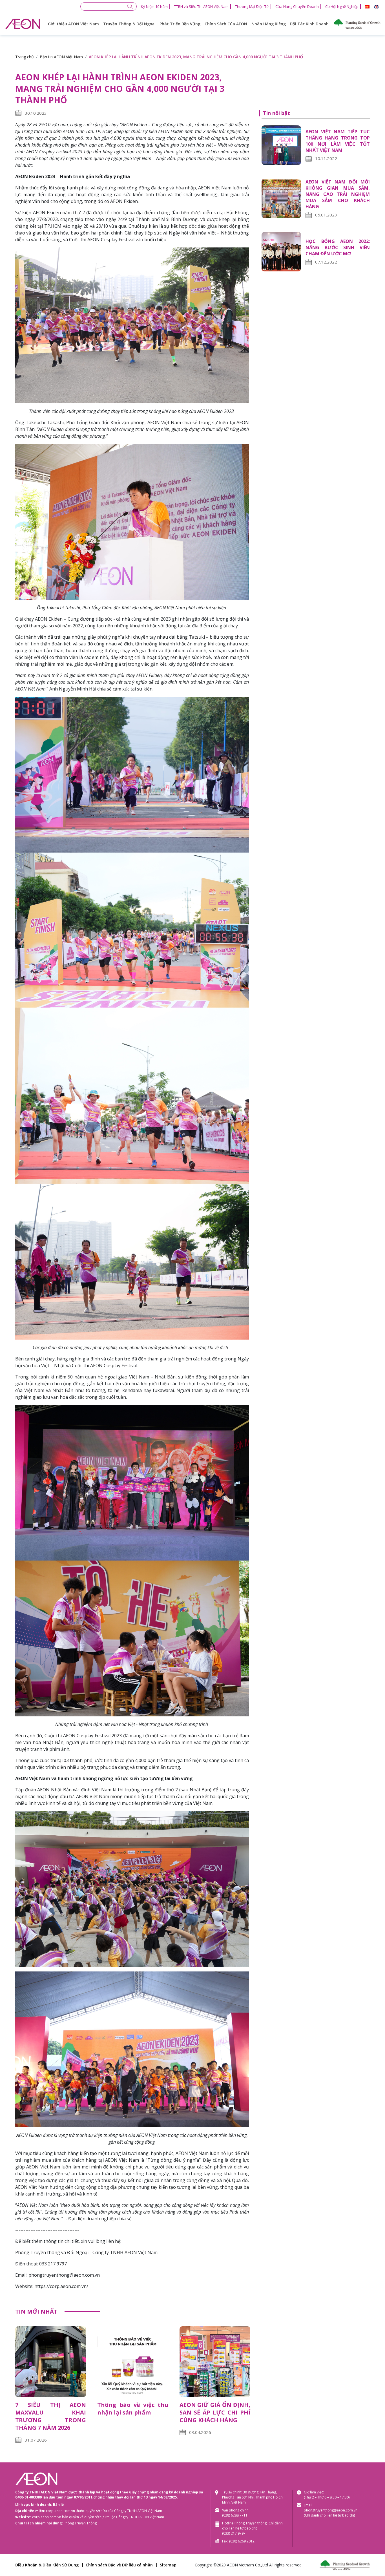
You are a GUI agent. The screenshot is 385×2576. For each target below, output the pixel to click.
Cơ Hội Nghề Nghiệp (342, 6)
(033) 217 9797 (234, 2533)
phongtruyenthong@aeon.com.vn (331, 2510)
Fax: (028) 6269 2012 (238, 2541)
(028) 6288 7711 (235, 2515)
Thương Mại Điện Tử (252, 6)
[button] (367, 7)
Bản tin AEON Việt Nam (61, 57)
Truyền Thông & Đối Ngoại (129, 24)
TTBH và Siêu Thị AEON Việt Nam (201, 6)
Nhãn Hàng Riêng (269, 24)
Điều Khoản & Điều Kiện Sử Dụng (47, 2565)
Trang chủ (25, 57)
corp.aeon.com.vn (60, 2511)
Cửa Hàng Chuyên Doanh (297, 6)
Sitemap (168, 2565)
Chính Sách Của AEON (226, 24)
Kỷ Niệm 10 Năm (154, 6)
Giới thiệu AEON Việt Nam (73, 24)
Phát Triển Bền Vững (180, 24)
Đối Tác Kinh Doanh (309, 24)
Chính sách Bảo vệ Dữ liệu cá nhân (119, 2565)
